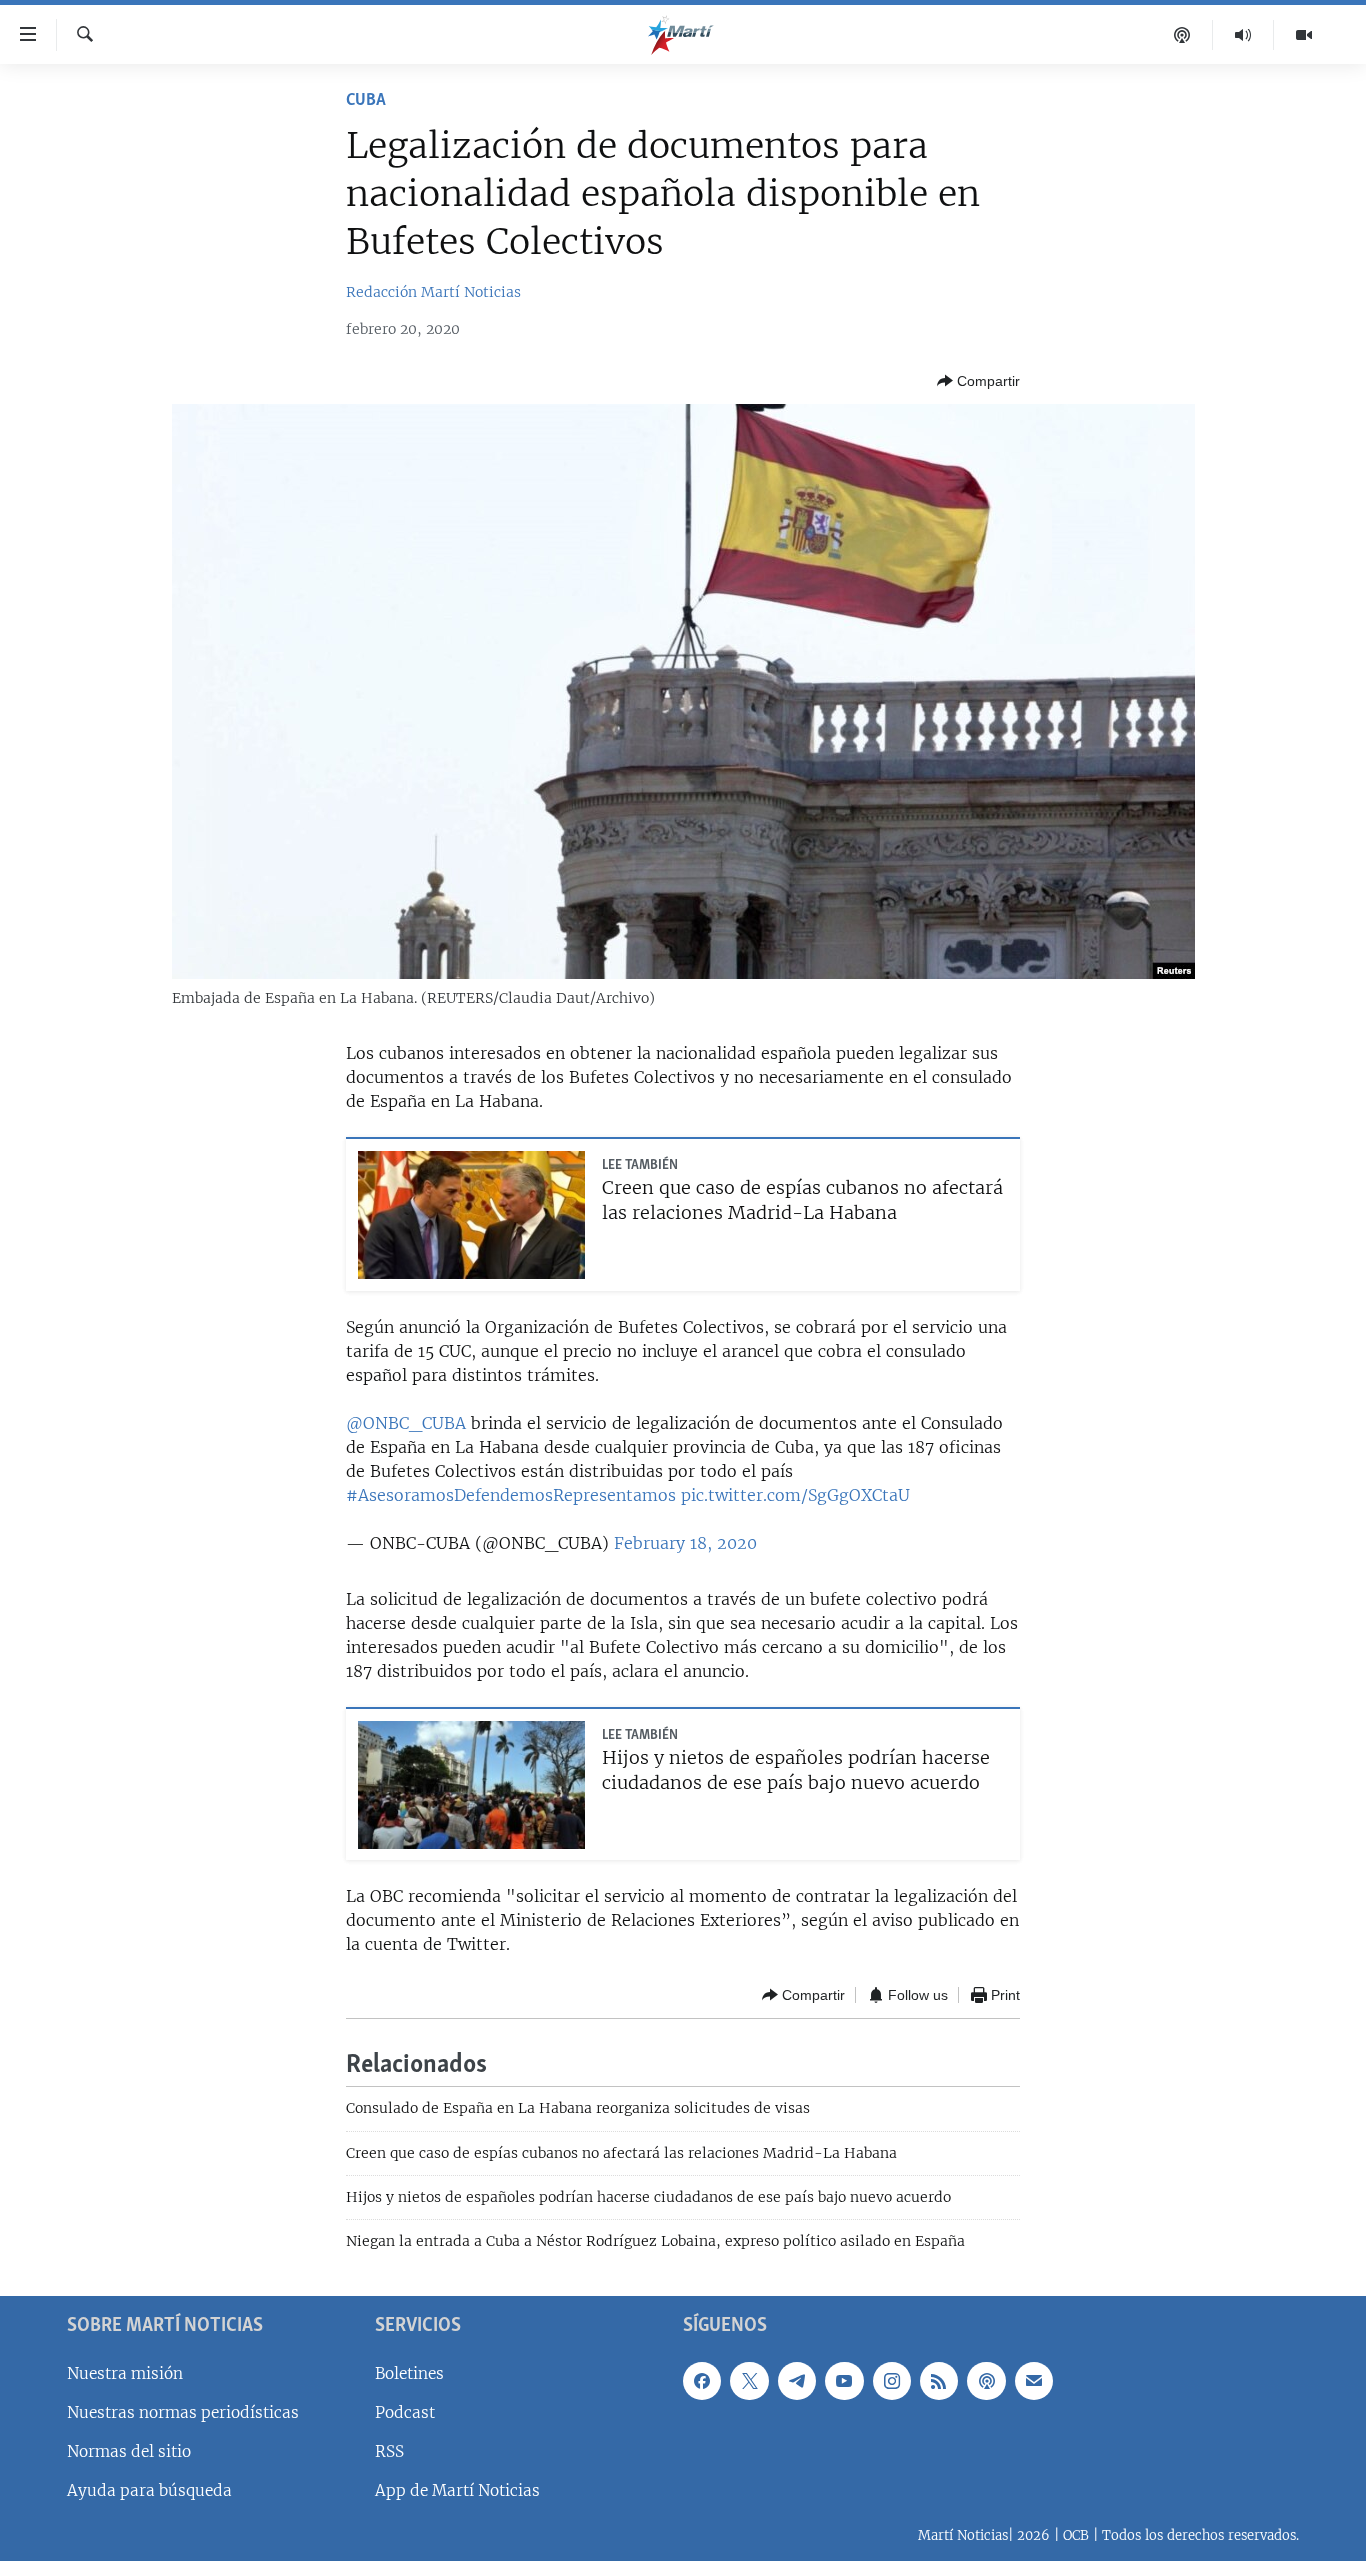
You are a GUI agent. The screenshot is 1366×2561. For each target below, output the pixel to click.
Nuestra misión (125, 2373)
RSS (389, 2451)
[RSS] (939, 2381)
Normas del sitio (129, 2451)
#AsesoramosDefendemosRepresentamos (511, 1495)
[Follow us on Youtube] (844, 2381)
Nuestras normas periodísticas (183, 2412)
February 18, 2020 (685, 1543)
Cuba (366, 101)
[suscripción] (1034, 2381)
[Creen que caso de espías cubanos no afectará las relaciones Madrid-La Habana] (471, 1215)
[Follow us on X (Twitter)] (749, 2381)
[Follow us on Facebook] (702, 2381)
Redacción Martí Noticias (433, 292)
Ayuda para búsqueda (149, 2490)
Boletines (409, 2373)
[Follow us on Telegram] (797, 2381)
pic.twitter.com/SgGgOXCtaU (795, 1495)
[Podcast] (1182, 35)
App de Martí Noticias (457, 2490)
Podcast (405, 2412)
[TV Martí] (1304, 35)
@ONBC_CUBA (406, 1423)
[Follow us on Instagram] (892, 2381)
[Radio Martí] (1243, 35)
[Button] (978, 381)
